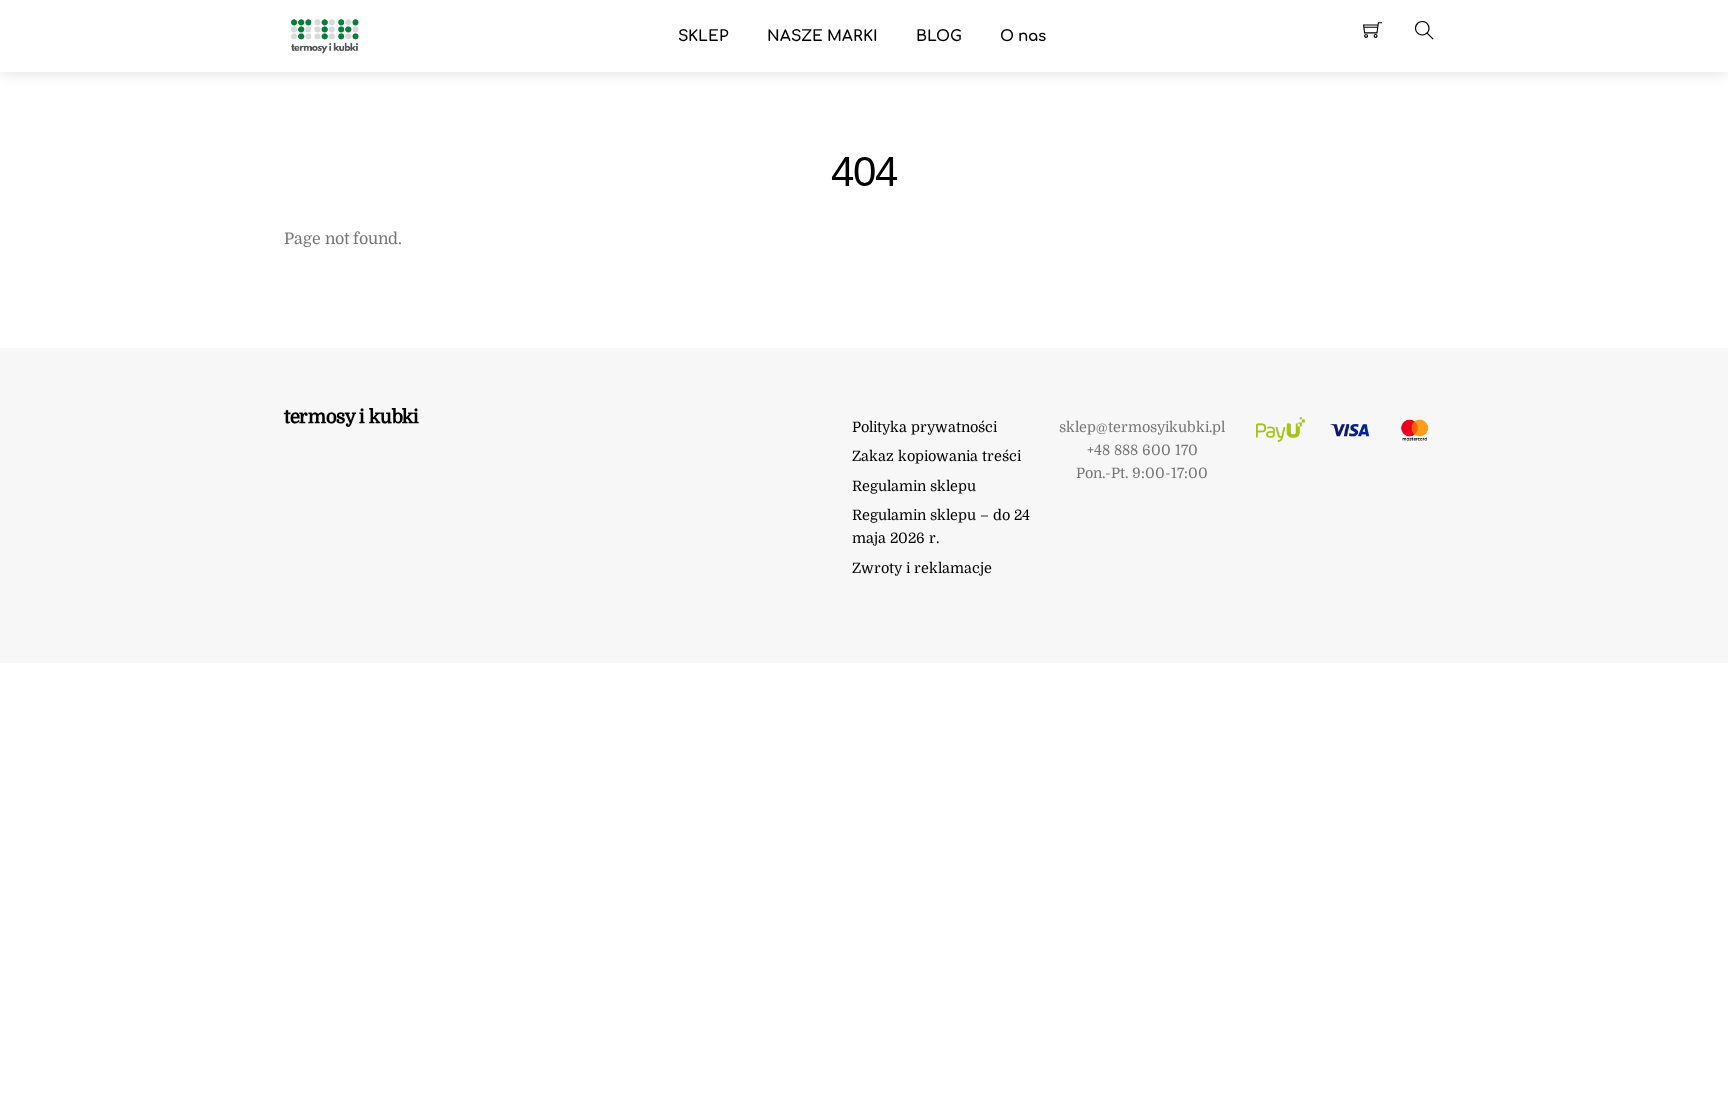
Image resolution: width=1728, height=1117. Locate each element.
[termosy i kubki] (324, 34)
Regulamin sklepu (914, 486)
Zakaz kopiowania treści (936, 456)
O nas (1023, 36)
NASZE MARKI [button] (822, 36)
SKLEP (703, 36)
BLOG (939, 36)
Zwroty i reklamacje (922, 568)
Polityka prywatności (924, 427)
